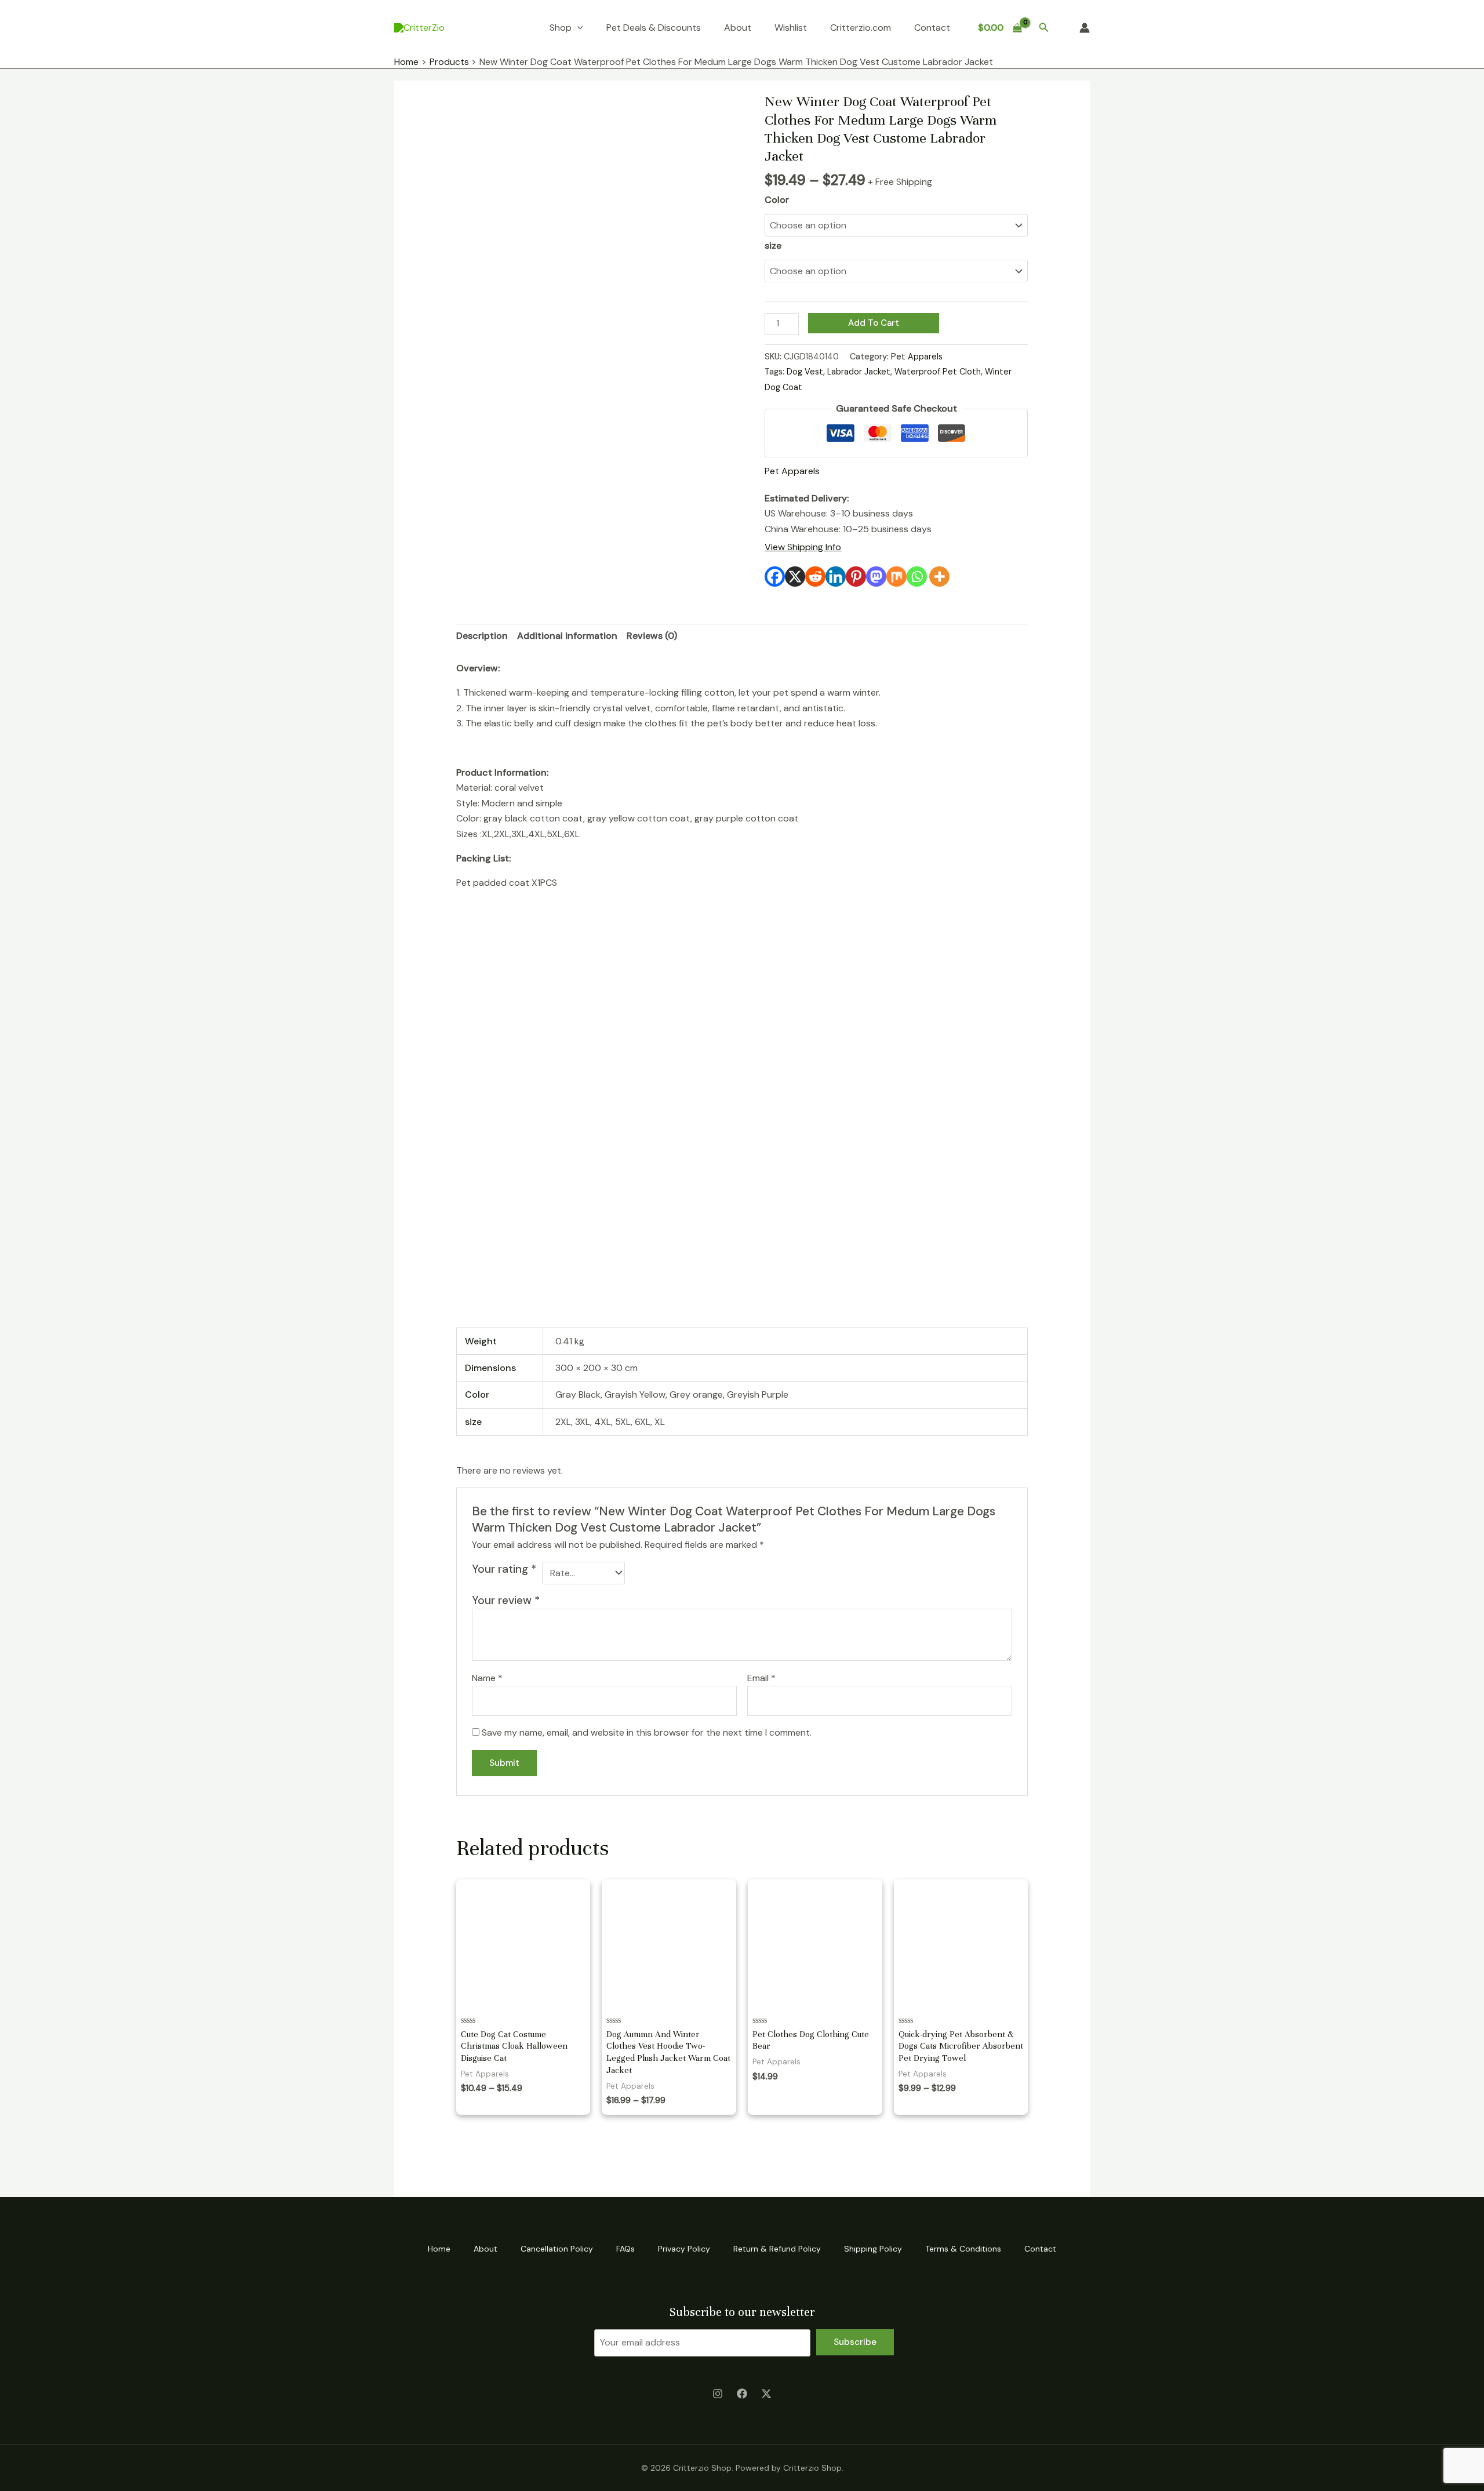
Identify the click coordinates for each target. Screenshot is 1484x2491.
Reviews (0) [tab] (652, 636)
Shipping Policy (873, 2249)
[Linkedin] (836, 577)
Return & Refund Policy (777, 2249)
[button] (1044, 28)
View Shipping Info (803, 547)
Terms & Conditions (963, 2249)
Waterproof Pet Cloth (938, 372)
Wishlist (791, 28)
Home (439, 2249)
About (738, 28)
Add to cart (874, 323)
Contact (932, 28)
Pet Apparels (917, 357)
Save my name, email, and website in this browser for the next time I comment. (647, 1732)
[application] (577, 28)
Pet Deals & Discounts (654, 28)
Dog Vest (805, 372)
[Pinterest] (856, 577)
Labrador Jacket (859, 372)
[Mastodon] (876, 577)
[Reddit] (815, 577)
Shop (561, 28)
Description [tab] (482, 636)
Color (777, 200)
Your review (506, 1600)
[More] (939, 577)
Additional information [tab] (567, 636)
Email (761, 1678)
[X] (795, 577)
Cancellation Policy (557, 2249)
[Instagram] (718, 2394)
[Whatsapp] (917, 577)
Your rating (504, 1569)
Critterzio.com (861, 28)
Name (487, 1678)
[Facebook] (775, 577)
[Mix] (896, 577)
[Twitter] (766, 2394)
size (773, 246)
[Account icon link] (1085, 28)
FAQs (625, 2249)
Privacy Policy (684, 2249)
